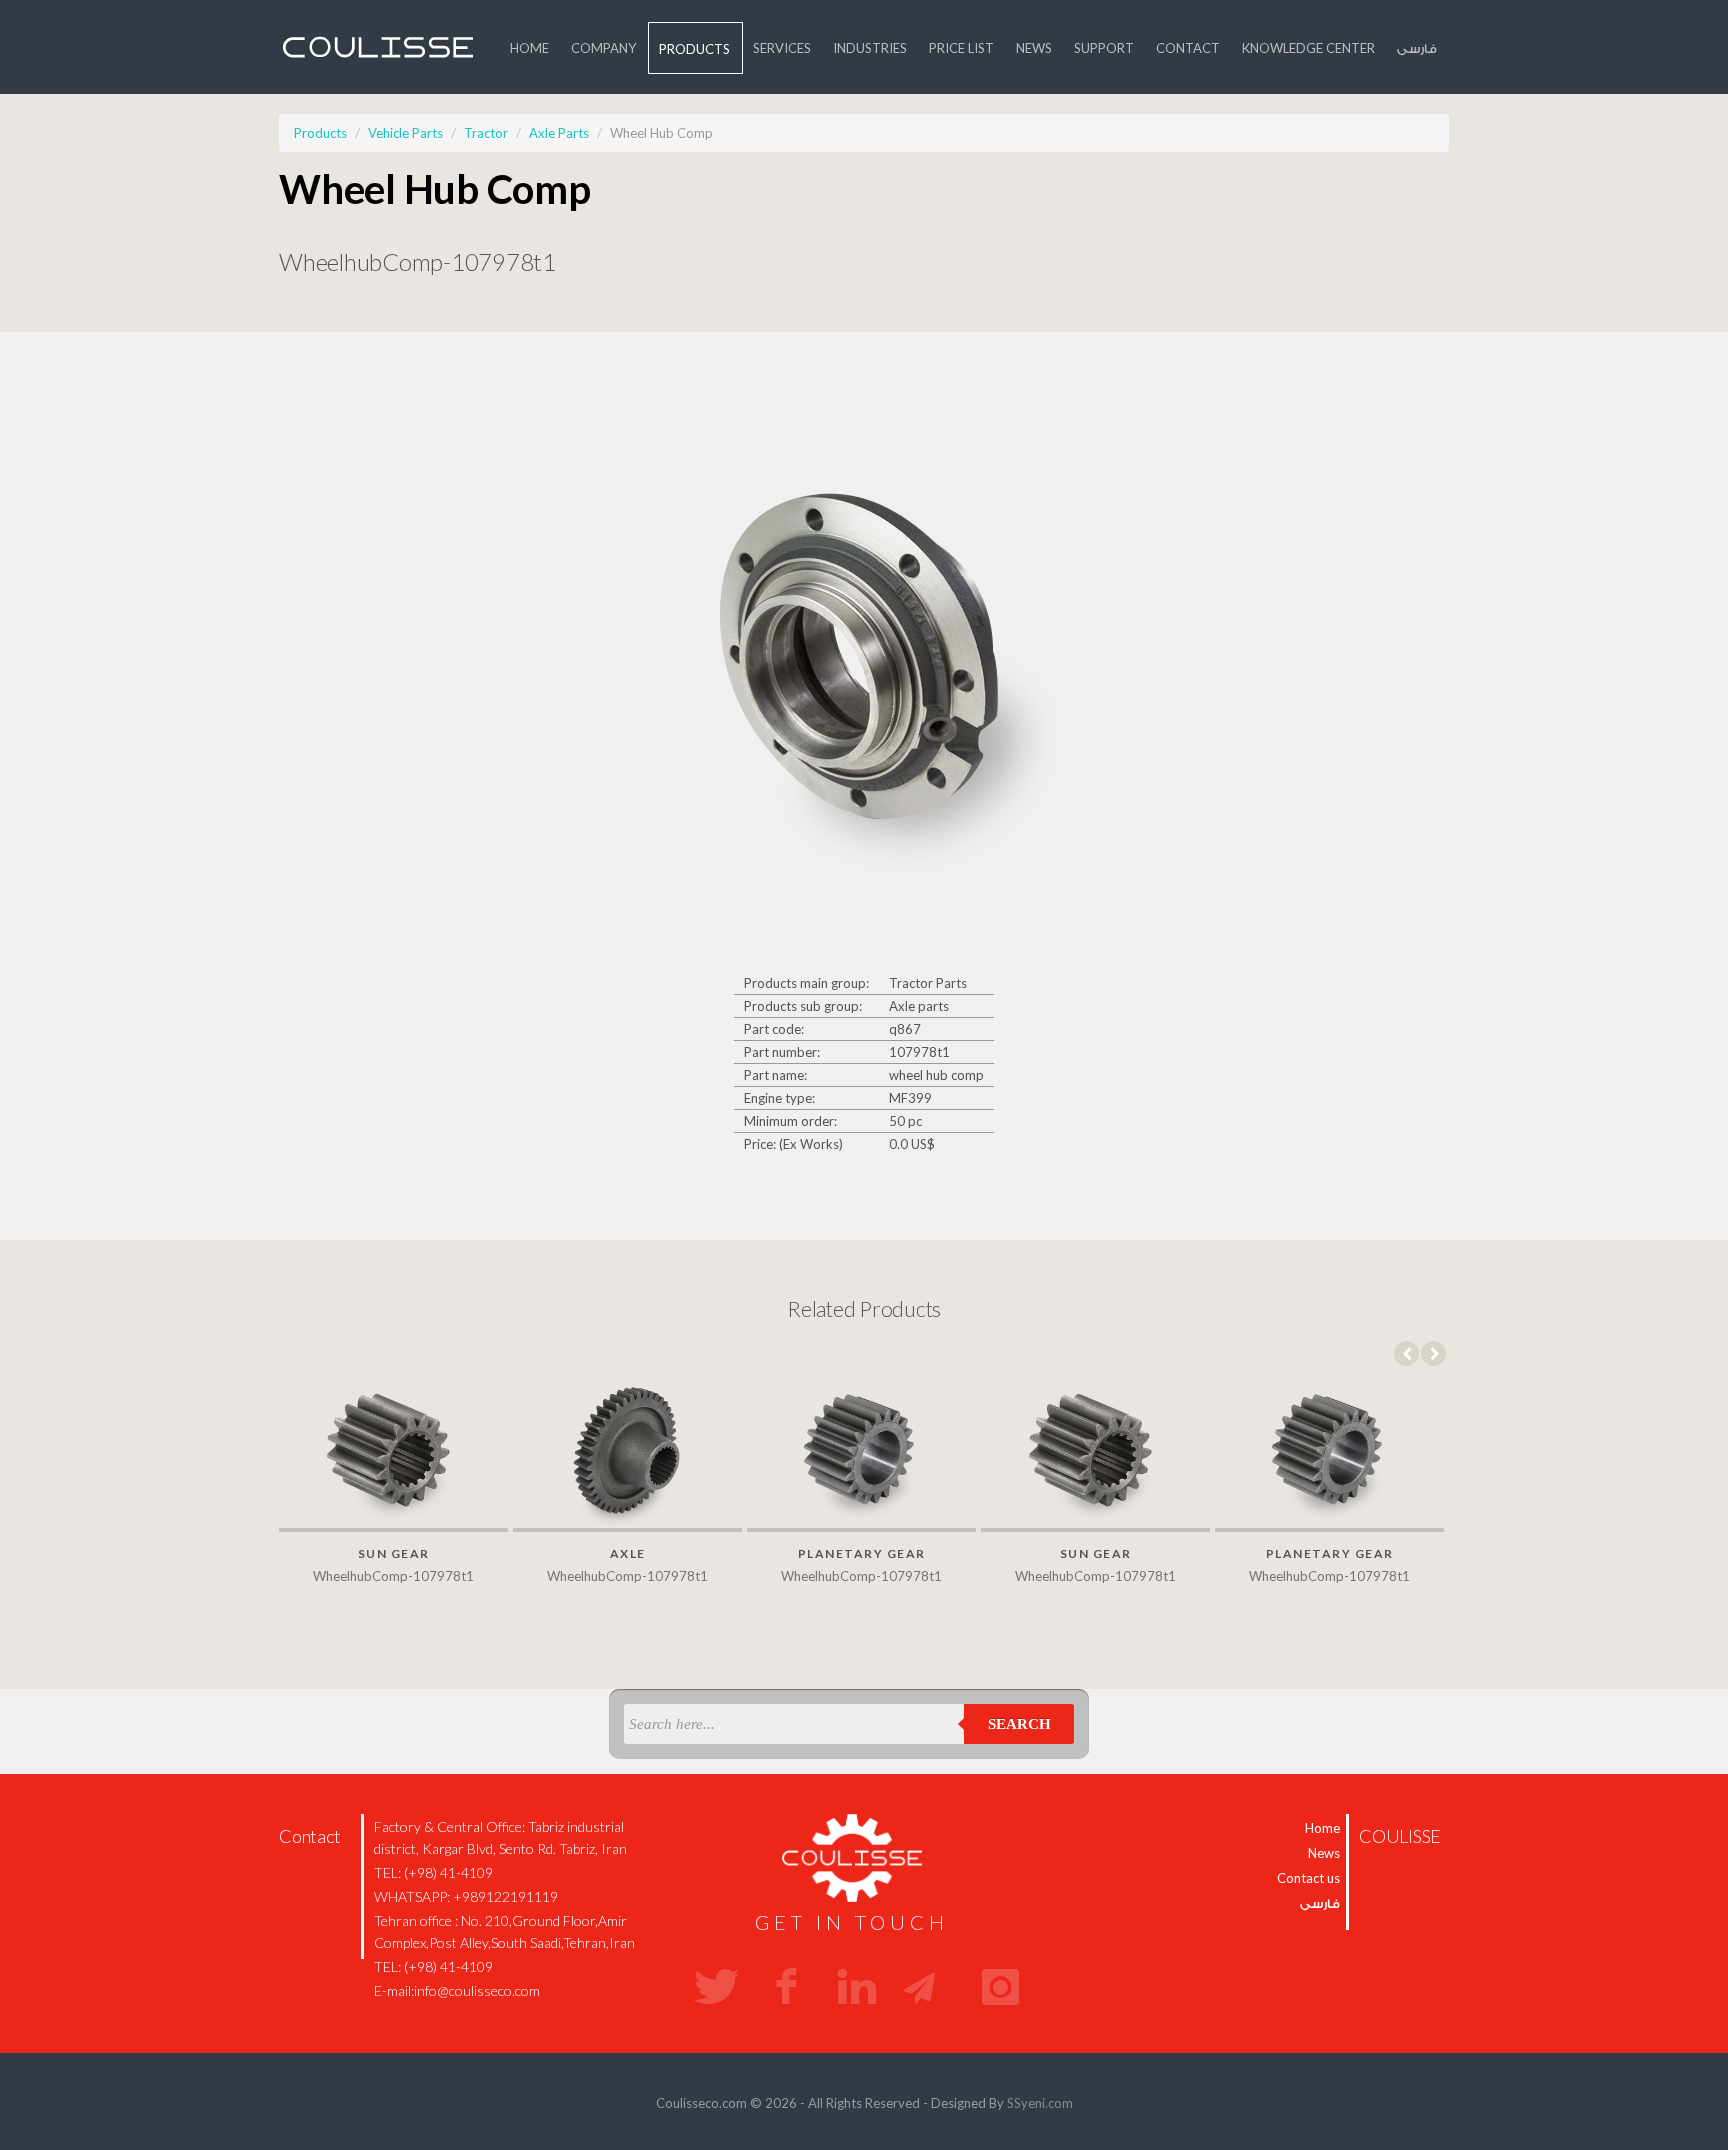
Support (1104, 48)
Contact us (1308, 1878)
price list (961, 48)
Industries (870, 48)
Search (1019, 1724)
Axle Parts (559, 133)
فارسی (1417, 48)
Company (603, 48)
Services (782, 48)
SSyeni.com (1040, 2103)
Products (694, 49)
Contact (1188, 48)
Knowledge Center (1308, 48)
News (1034, 48)
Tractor (486, 133)
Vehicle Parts (405, 133)
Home (529, 48)
